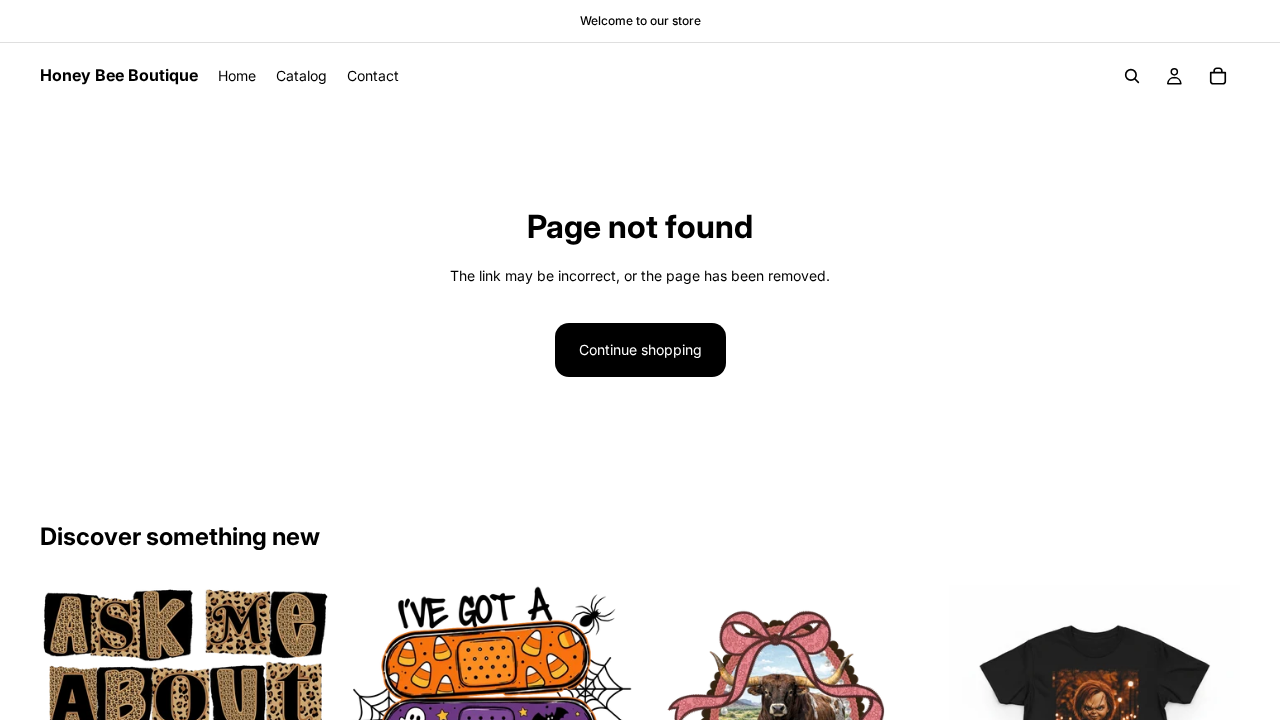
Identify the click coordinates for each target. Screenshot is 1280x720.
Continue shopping (640, 349)
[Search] (1132, 76)
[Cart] (1218, 76)
